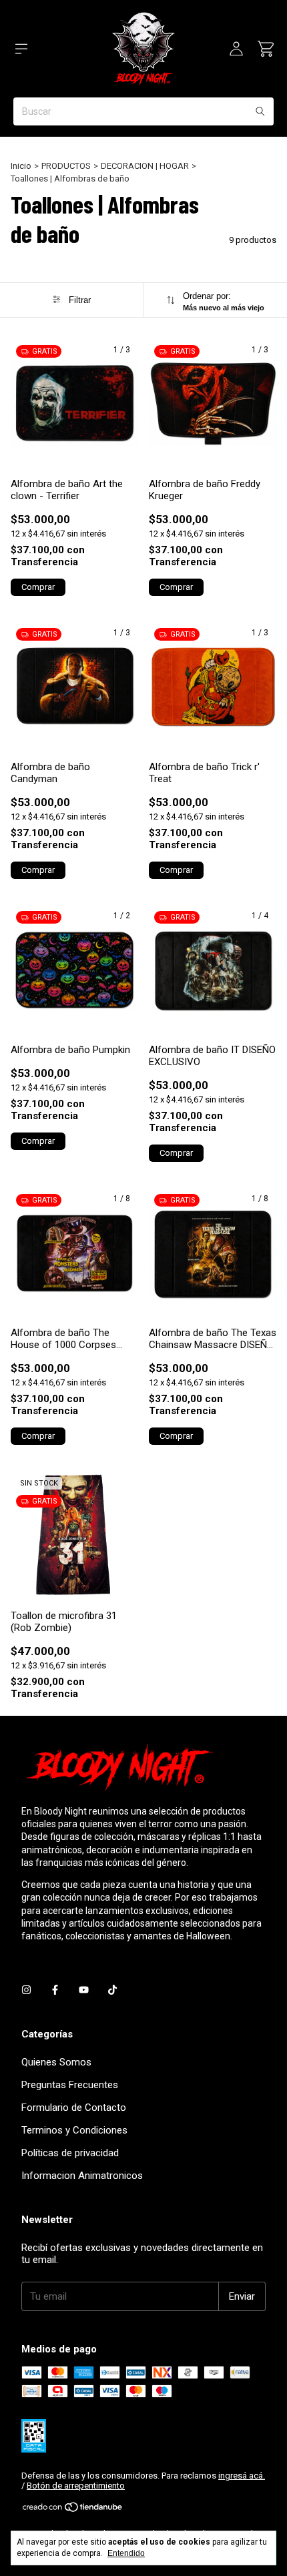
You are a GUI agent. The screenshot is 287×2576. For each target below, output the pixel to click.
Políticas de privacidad (70, 2153)
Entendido (126, 2553)
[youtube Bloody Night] (84, 1990)
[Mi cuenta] (236, 49)
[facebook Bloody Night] (55, 1990)
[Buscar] (260, 111)
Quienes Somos (56, 2062)
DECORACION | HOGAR (145, 166)
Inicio (21, 166)
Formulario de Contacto (74, 2108)
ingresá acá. (242, 2476)
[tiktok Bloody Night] (112, 1990)
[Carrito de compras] (266, 49)
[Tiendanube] (73, 2510)
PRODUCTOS (66, 166)
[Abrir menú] (21, 49)
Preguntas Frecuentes (70, 2085)
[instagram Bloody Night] (26, 1990)
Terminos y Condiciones (74, 2130)
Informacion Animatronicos (82, 2176)
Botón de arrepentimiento (76, 2486)
